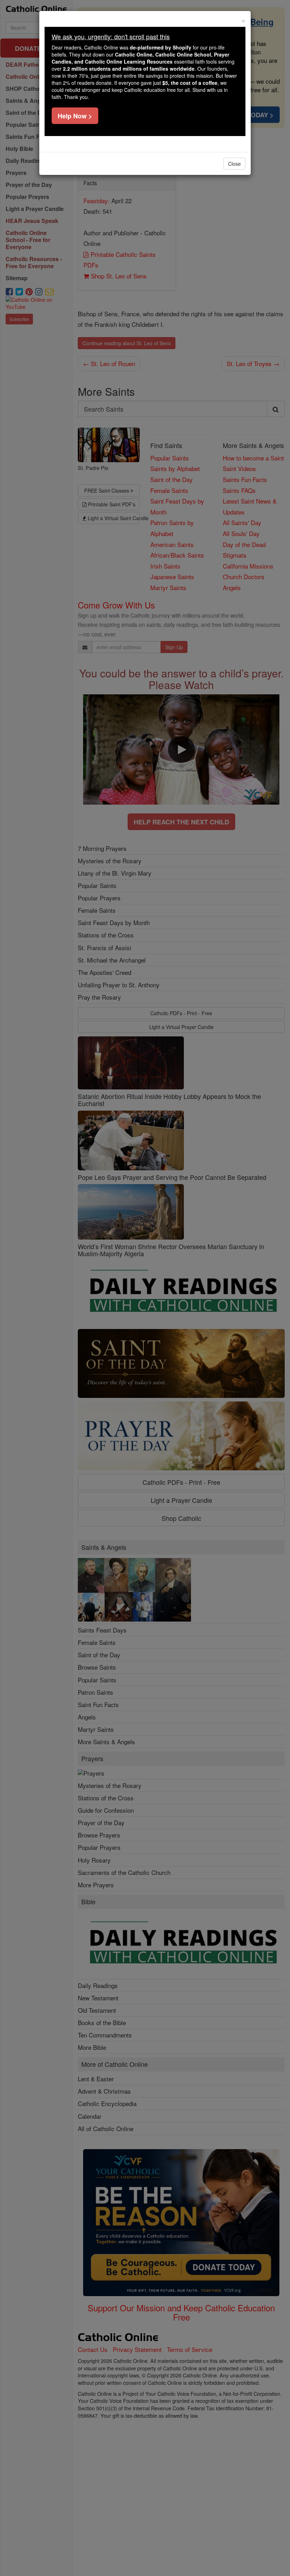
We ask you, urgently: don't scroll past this (111, 36)
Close (234, 164)
